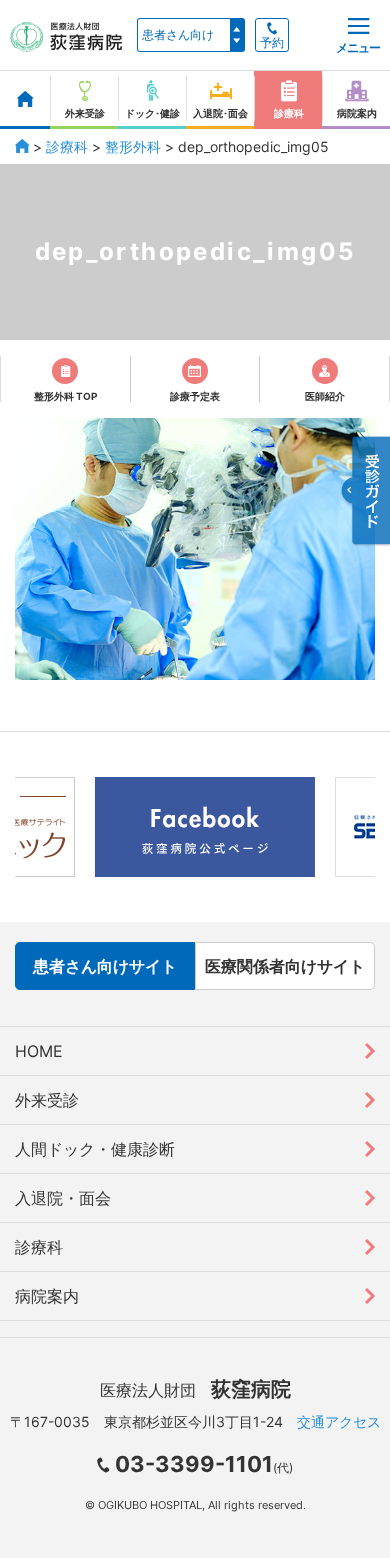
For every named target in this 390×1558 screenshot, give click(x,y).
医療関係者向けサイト (285, 966)
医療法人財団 (195, 1390)
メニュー (358, 47)
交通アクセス (339, 1421)
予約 (272, 43)
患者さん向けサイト (105, 966)
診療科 (67, 146)
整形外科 (133, 146)
